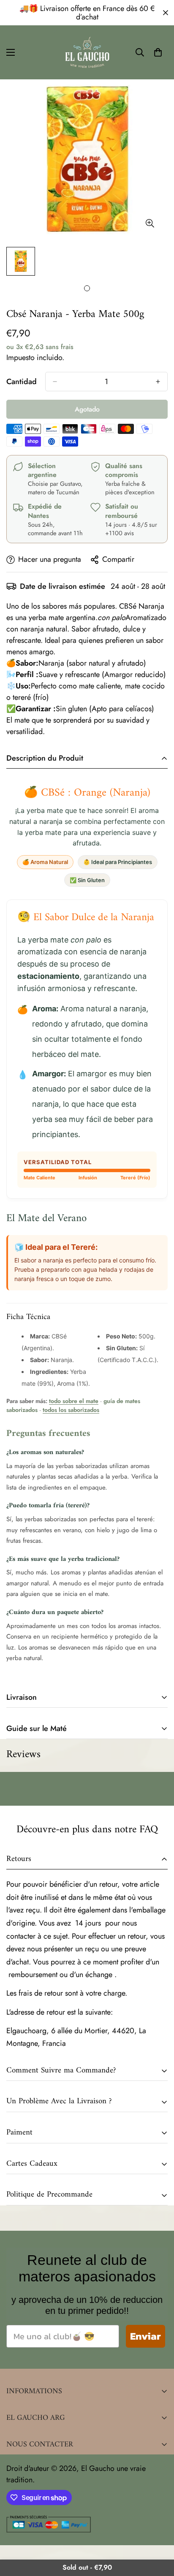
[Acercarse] (150, 223)
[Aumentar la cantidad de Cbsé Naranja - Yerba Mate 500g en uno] (158, 382)
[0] (158, 52)
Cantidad (22, 382)
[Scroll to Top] (159, 2531)
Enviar (145, 2336)
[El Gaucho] (87, 52)
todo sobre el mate (74, 1401)
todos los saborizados (71, 1410)
